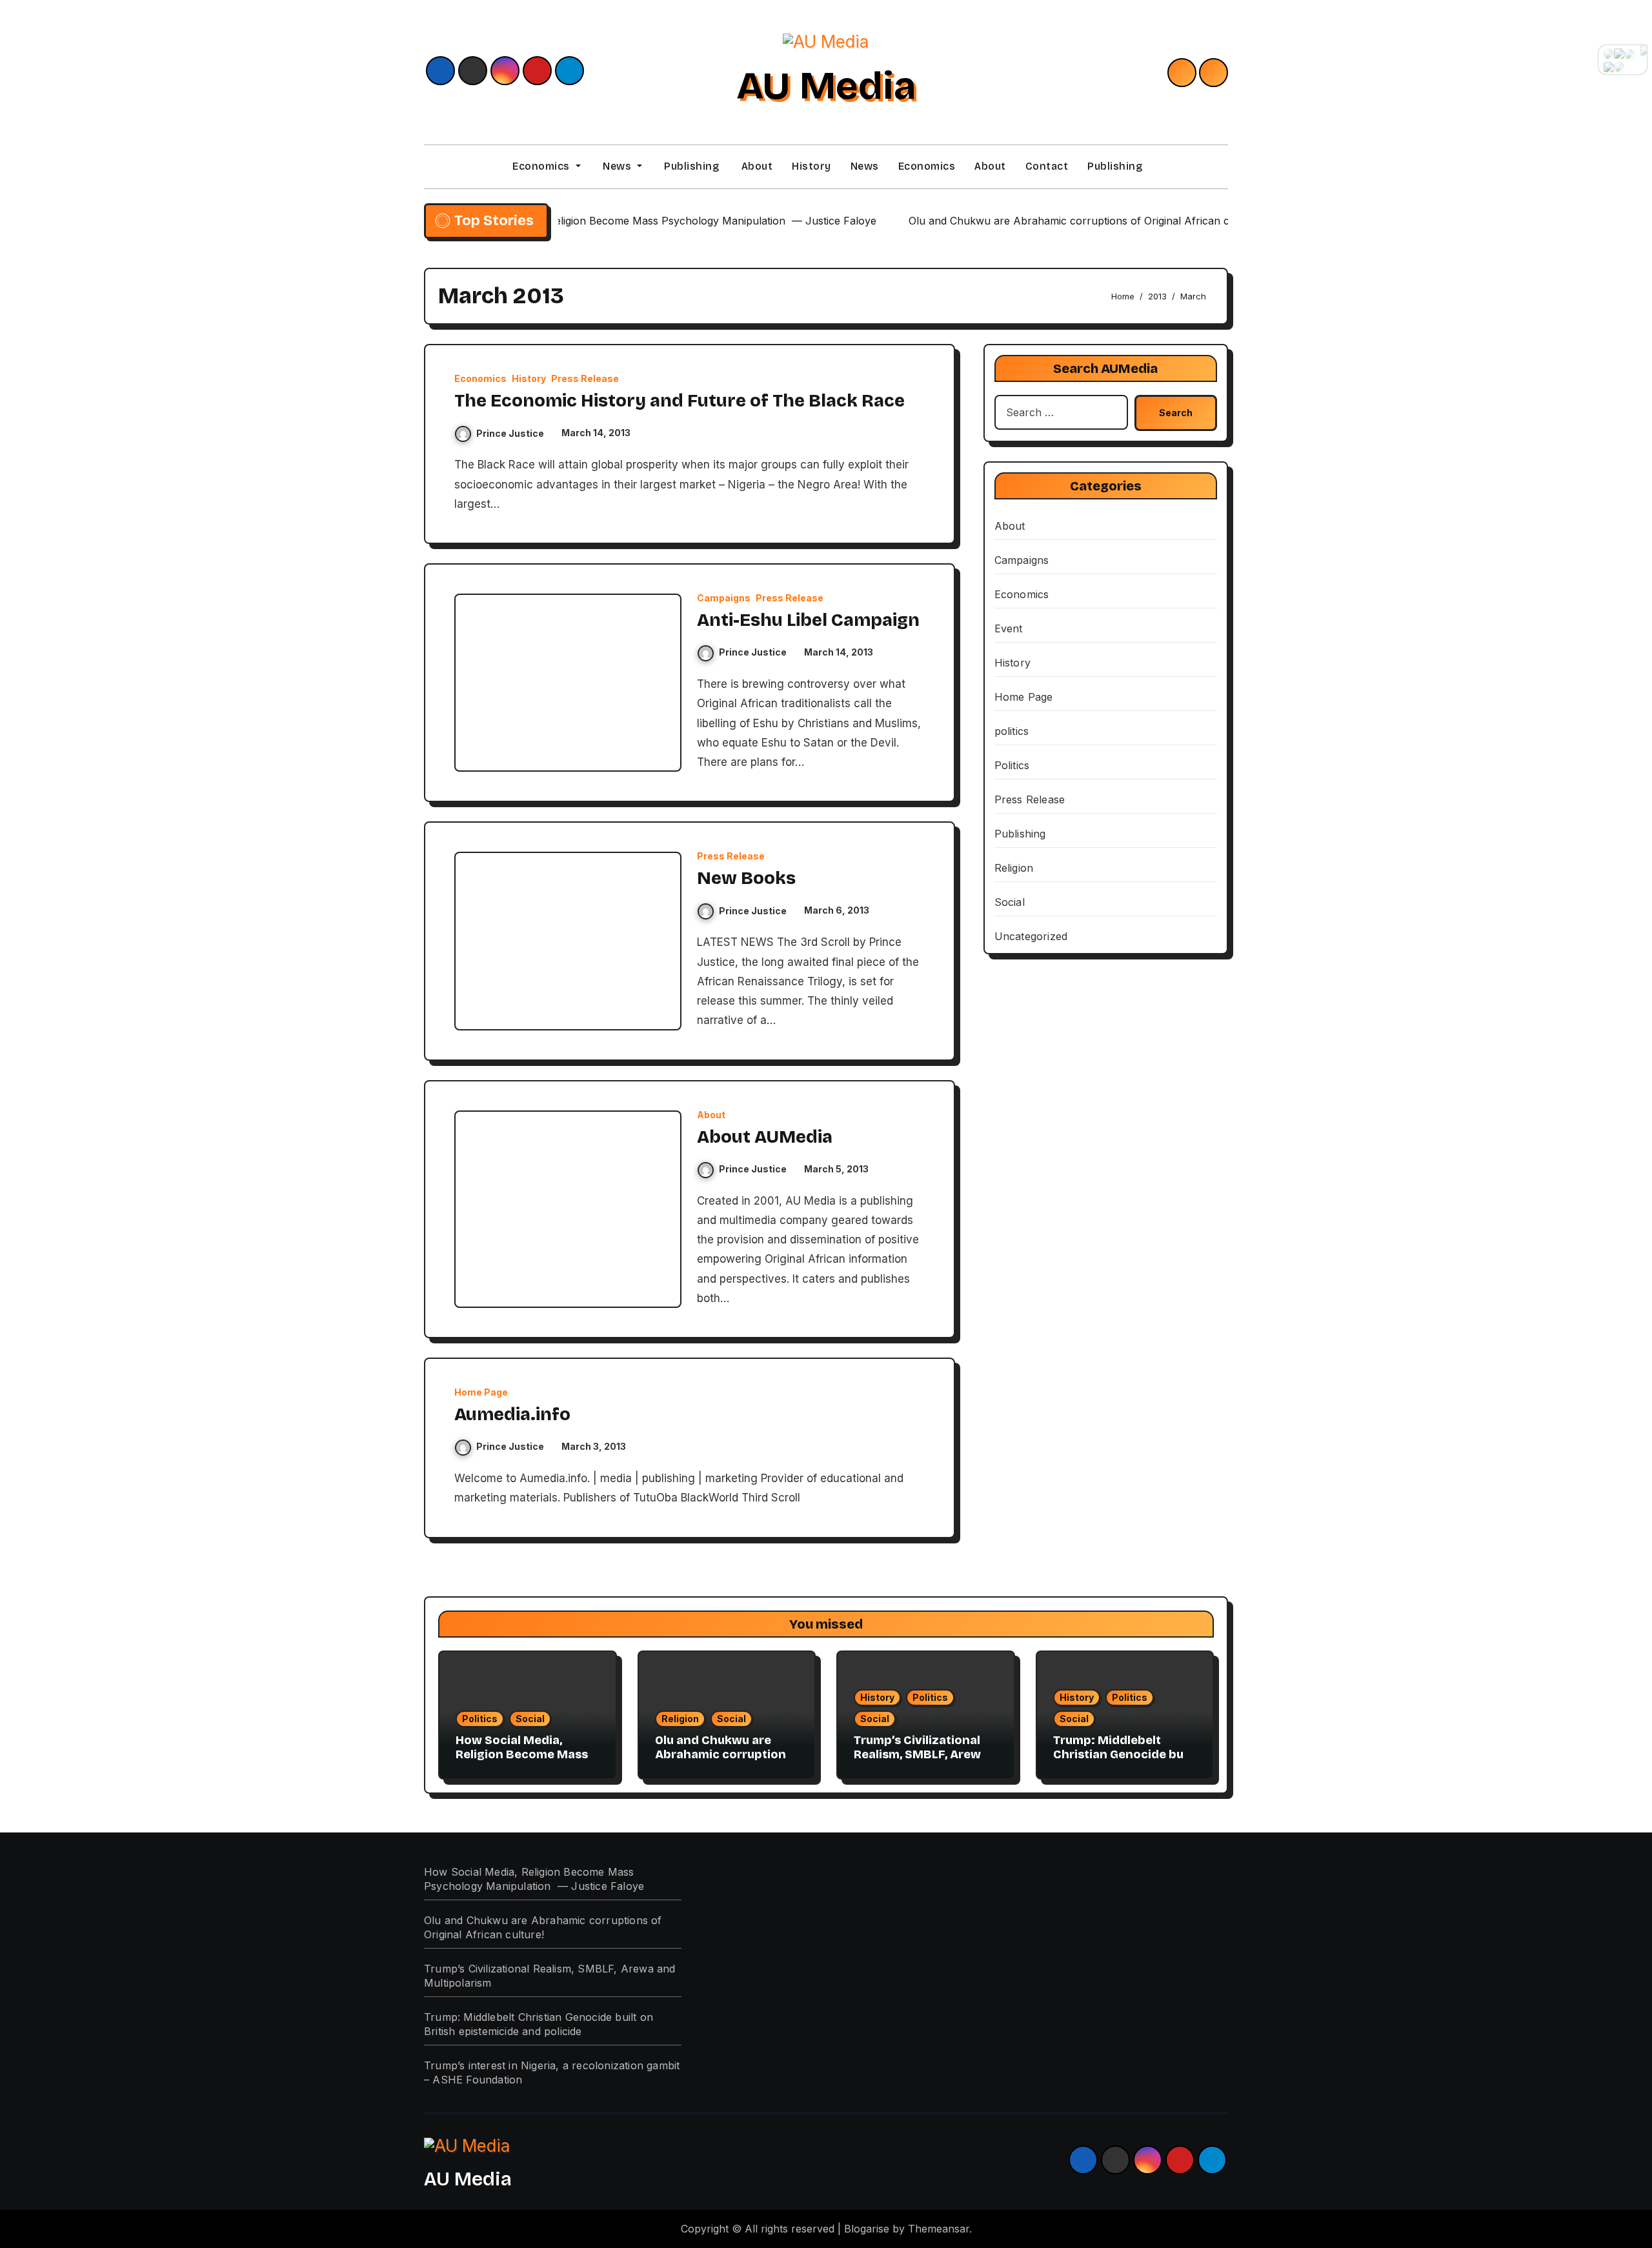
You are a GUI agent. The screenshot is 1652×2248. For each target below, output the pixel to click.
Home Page (481, 1392)
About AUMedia (765, 1137)
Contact (1047, 166)
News (617, 166)
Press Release (585, 379)
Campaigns (724, 598)
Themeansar (939, 2229)
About (755, 166)
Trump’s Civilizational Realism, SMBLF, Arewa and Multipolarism (921, 1754)
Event (1009, 628)
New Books (746, 878)
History (811, 166)
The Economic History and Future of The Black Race (680, 401)
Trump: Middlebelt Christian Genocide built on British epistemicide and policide (1124, 1761)
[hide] (1644, 50)
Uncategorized (1031, 936)
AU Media (826, 86)
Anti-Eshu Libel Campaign (808, 620)
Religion (1014, 868)
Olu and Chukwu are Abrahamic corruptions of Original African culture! (724, 1761)
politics (1012, 731)
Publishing (690, 166)
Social (1010, 902)
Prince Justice (510, 433)
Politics (1012, 765)
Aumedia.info (512, 1414)
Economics (541, 166)
